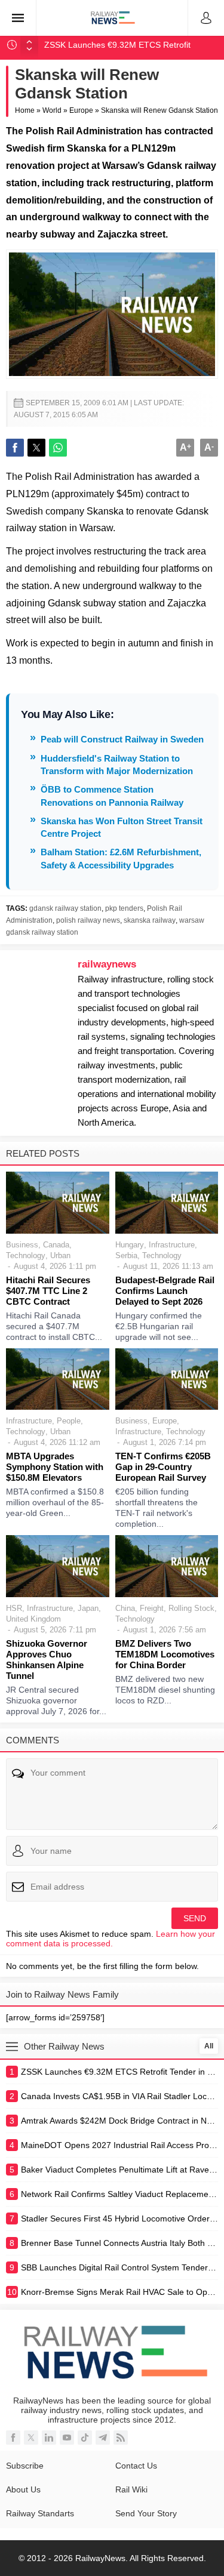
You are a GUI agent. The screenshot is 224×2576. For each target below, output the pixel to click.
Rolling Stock (191, 1608)
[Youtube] (67, 2438)
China (125, 1608)
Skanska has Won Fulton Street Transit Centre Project (122, 827)
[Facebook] (13, 2438)
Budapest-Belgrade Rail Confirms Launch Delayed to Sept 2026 (165, 1291)
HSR (14, 1608)
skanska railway (150, 920)
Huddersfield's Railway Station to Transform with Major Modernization (117, 765)
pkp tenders (124, 908)
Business (22, 1245)
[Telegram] (103, 2438)
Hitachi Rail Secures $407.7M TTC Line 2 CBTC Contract (48, 1291)
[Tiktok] (85, 2438)
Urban (60, 1255)
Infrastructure (172, 1245)
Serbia (126, 1255)
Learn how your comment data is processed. (111, 1939)
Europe (81, 110)
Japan (88, 1608)
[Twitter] (31, 2438)
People (69, 1421)
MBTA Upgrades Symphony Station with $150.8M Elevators (55, 1467)
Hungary (130, 1245)
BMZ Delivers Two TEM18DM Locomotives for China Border (165, 1654)
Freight (152, 1608)
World (52, 110)
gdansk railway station (65, 908)
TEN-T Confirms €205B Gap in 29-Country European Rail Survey (163, 1467)
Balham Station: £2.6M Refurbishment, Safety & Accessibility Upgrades (121, 858)
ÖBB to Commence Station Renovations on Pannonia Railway (112, 796)
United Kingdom (33, 1619)
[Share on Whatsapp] (58, 448)
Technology (26, 1255)
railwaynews (107, 964)
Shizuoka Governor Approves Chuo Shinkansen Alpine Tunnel (47, 1660)
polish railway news (88, 920)
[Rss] (121, 2438)
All (209, 2046)
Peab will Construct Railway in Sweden (122, 739)
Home (25, 110)
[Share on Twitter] (36, 448)
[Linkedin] (49, 2438)
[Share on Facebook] (15, 448)
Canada (56, 1245)
